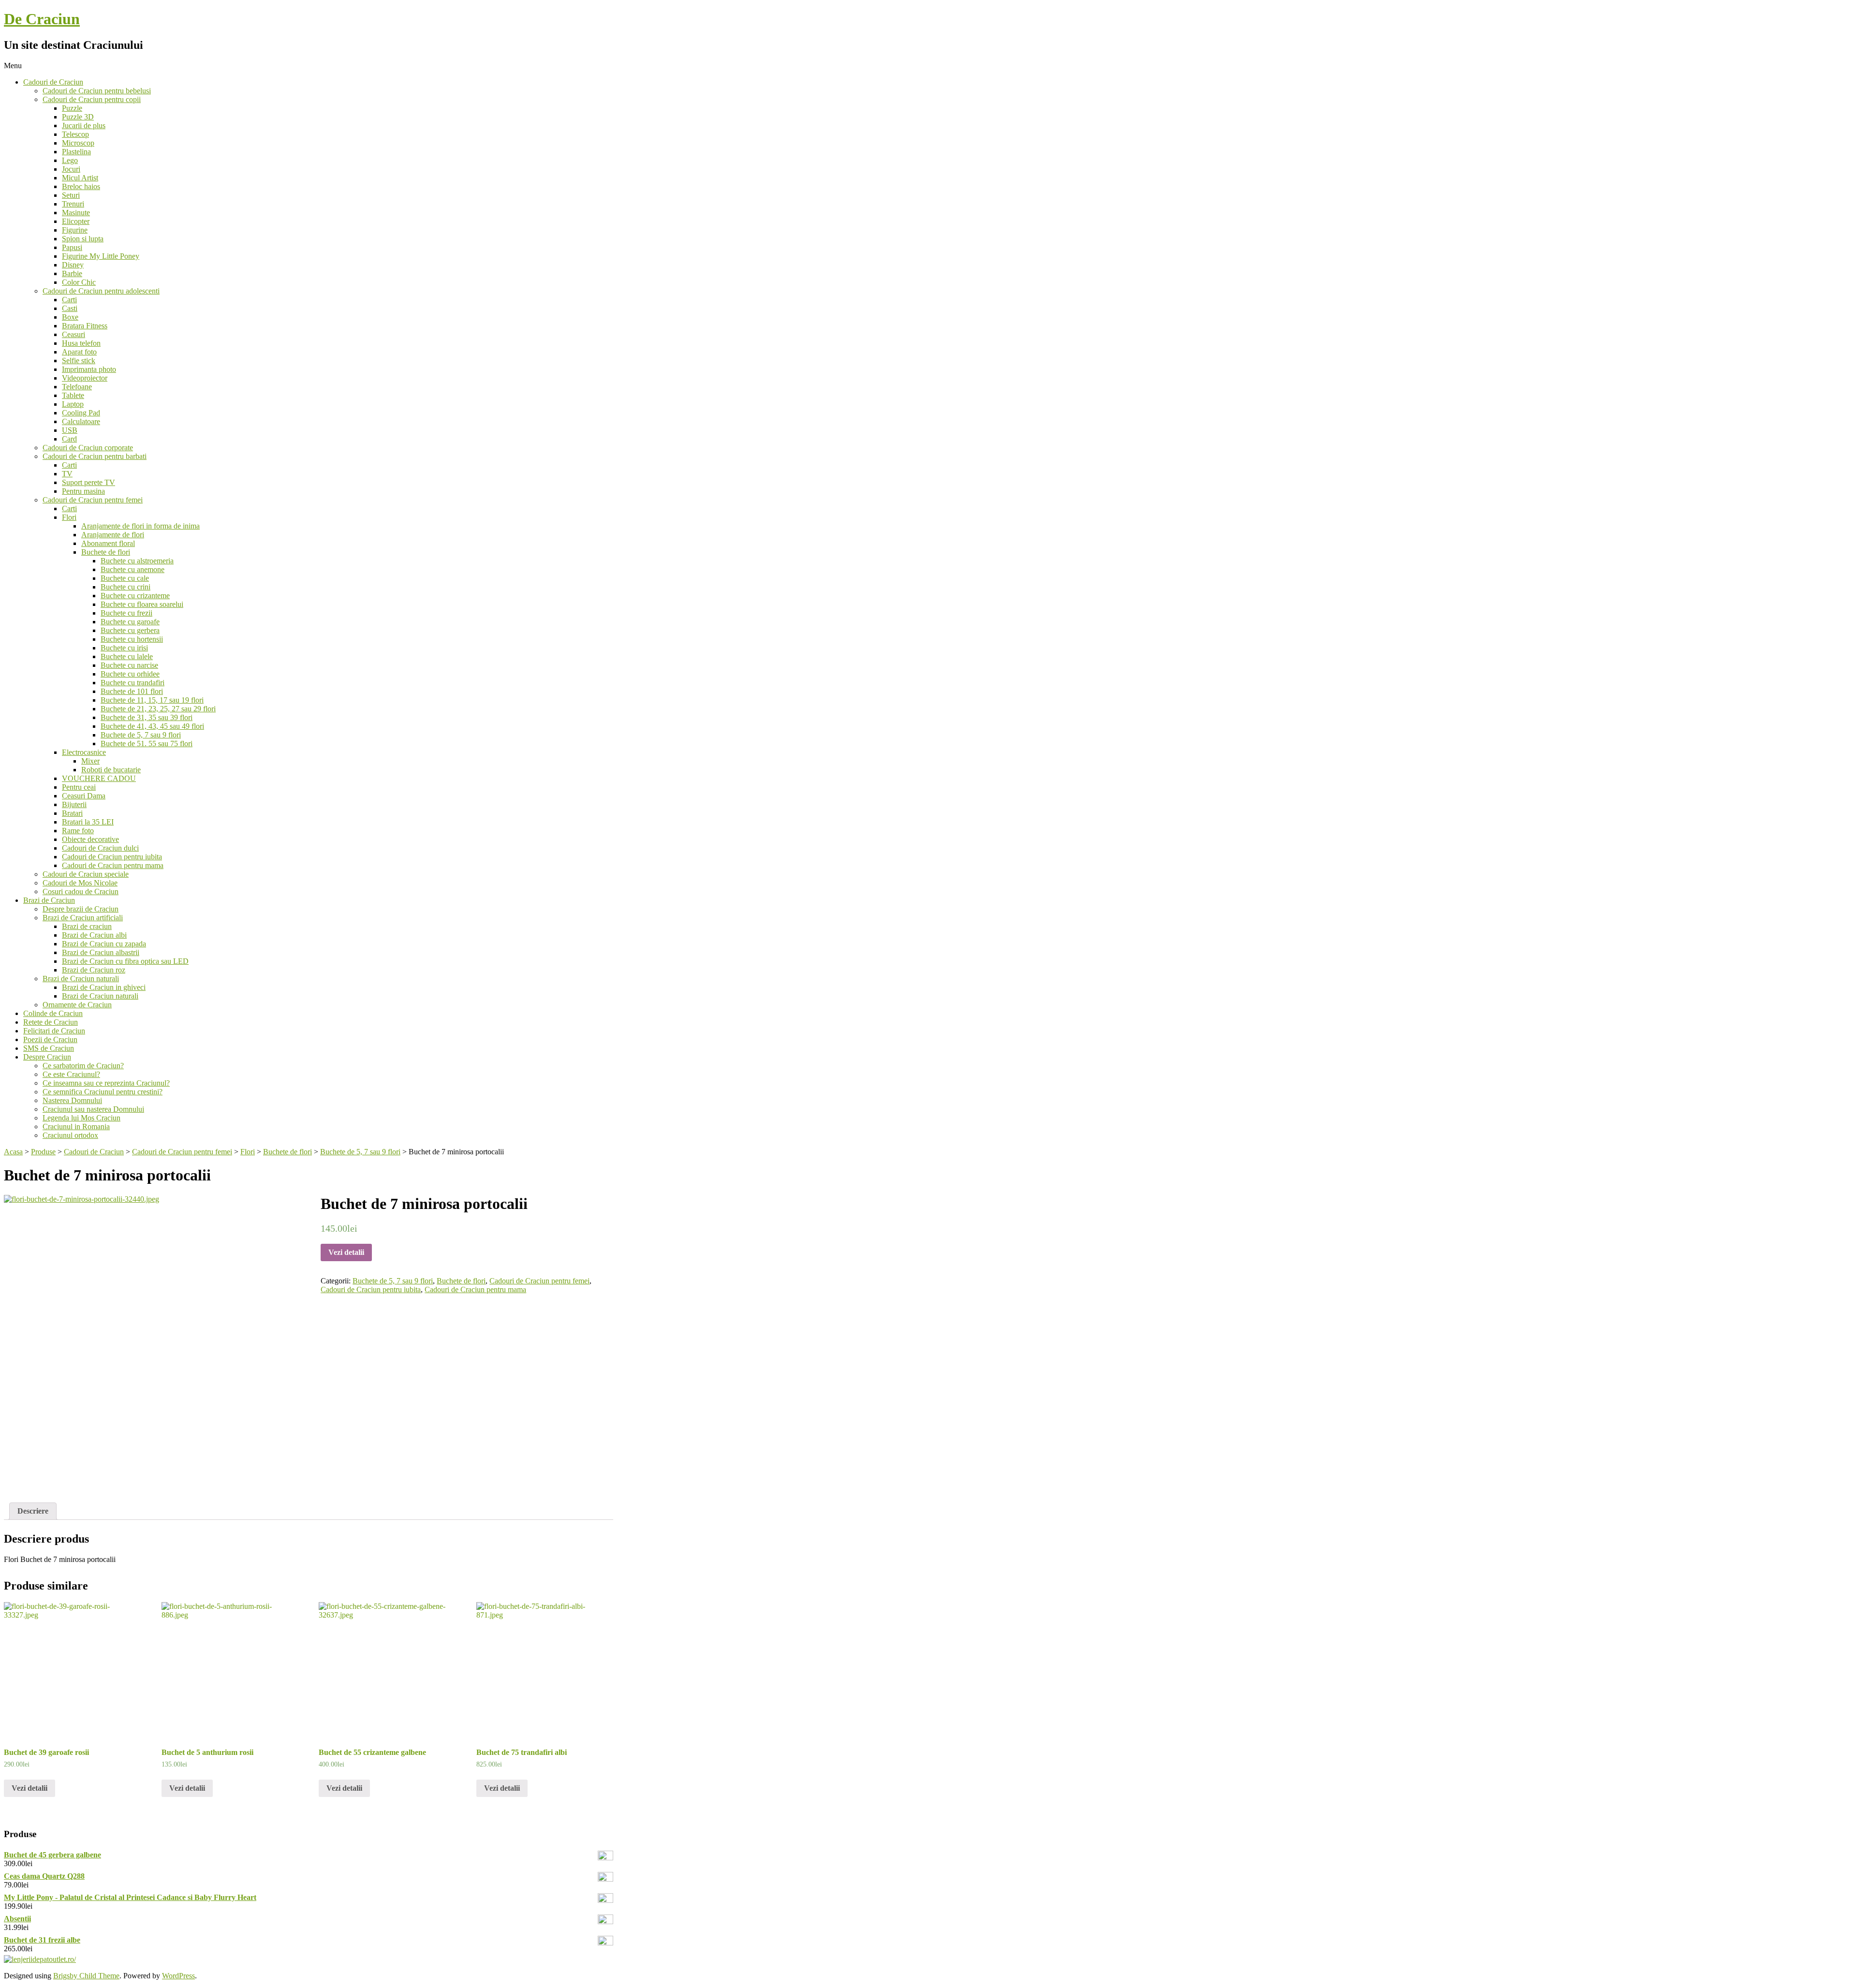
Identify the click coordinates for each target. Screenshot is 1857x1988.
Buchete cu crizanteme (135, 596)
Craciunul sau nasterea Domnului (93, 1109)
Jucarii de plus (84, 125)
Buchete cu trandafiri (133, 683)
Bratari (72, 813)
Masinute (76, 213)
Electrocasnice (84, 752)
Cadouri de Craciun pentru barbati (95, 456)
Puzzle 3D (78, 117)
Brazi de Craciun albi (94, 935)
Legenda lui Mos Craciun (81, 1118)
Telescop (75, 134)
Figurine (75, 230)
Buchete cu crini (125, 587)
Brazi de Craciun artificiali (83, 918)
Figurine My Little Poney (101, 256)
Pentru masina (83, 491)
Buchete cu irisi (124, 648)
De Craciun (42, 19)
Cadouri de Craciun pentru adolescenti (101, 291)
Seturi (71, 195)
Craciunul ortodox (70, 1135)
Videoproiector (85, 378)
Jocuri (71, 169)
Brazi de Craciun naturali (81, 979)
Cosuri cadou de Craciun (81, 891)
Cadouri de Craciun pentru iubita (112, 857)
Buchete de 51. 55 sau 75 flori (147, 744)
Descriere (33, 1511)
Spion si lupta (83, 239)
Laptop (73, 404)
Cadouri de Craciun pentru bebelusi (97, 91)
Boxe (70, 317)
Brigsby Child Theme (86, 1976)
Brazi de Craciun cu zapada (104, 944)
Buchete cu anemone (133, 569)
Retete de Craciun (51, 1022)
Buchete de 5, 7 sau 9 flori (141, 735)
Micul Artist (80, 178)
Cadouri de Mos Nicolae (80, 883)
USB (70, 430)
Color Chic (79, 282)
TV (67, 474)
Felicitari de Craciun (54, 1031)
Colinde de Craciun (53, 1013)
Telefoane (77, 387)
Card (69, 439)
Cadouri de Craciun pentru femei (93, 500)
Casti (70, 308)
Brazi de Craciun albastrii (101, 952)
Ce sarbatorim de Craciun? (83, 1066)
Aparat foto (79, 352)
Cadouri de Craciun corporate (88, 448)
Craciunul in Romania (76, 1127)
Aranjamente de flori (113, 535)
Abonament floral (108, 543)
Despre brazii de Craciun (81, 909)
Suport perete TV (88, 482)
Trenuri (73, 204)
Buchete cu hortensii (132, 639)
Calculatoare (81, 421)
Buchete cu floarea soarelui (142, 604)
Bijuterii (74, 804)
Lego (70, 160)
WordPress (178, 1976)
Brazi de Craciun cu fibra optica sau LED (125, 961)
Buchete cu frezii (126, 613)
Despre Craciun (47, 1057)
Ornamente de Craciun (77, 1005)
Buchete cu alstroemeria (137, 561)
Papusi (72, 247)
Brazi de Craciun (49, 900)
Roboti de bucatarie (111, 770)
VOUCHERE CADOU (99, 778)
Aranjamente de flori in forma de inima (140, 526)
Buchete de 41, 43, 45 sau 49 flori (152, 726)
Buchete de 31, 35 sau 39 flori (147, 717)
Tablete (73, 395)
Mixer (90, 761)
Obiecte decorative (90, 839)
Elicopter (76, 221)
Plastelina (76, 152)
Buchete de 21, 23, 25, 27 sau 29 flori (158, 709)
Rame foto (78, 831)
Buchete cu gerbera (130, 630)
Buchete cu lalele (127, 656)
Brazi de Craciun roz (94, 970)
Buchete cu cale (125, 578)
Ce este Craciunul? (71, 1074)
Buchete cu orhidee (130, 674)
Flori (69, 517)
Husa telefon (81, 343)
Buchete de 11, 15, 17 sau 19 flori (152, 700)
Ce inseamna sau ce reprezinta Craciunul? (106, 1083)
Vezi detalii (346, 1252)
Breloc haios (81, 186)
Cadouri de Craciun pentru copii (92, 99)
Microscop (78, 143)
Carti (69, 300)
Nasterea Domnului (72, 1100)
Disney (73, 265)
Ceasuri (74, 334)
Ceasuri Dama (84, 796)
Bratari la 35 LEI (88, 822)
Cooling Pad (81, 413)
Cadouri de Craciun (53, 82)
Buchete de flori (106, 552)
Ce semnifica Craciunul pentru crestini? (103, 1092)
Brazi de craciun (87, 926)
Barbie (72, 273)
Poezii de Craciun (50, 1039)
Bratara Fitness (85, 326)
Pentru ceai (79, 787)
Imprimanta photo (89, 369)
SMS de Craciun (49, 1048)
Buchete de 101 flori (132, 691)
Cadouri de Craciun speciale (86, 874)
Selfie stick (79, 361)
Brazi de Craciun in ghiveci (104, 987)
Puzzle (72, 108)
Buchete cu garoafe (130, 622)
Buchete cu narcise (129, 665)
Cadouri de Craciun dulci (100, 848)
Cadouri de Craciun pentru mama (113, 865)
